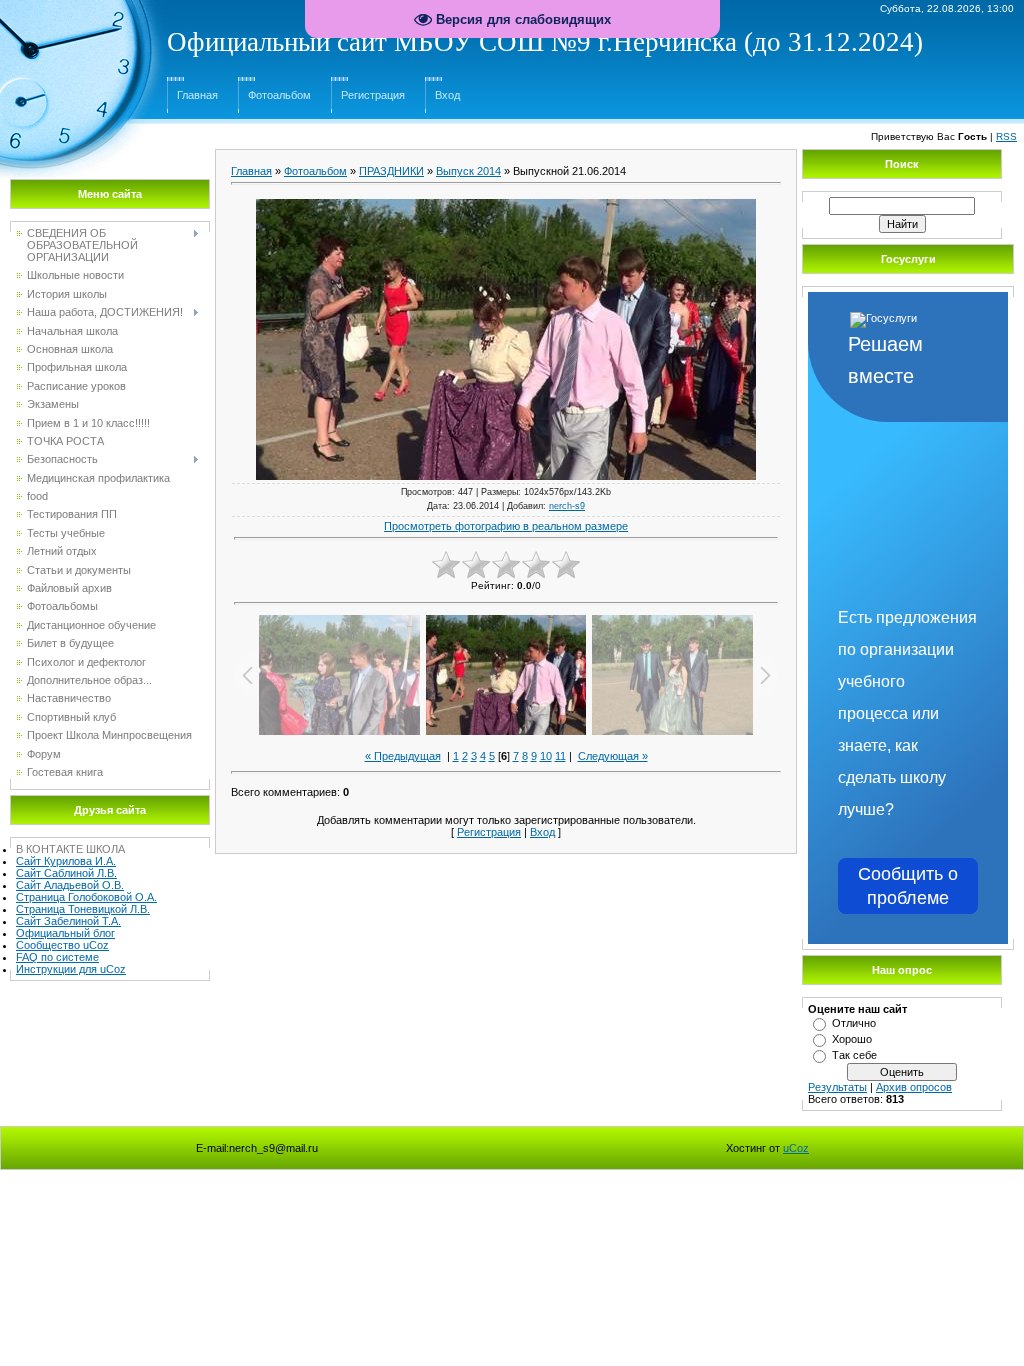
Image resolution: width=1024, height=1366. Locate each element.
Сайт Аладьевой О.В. (70, 885)
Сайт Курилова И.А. (66, 861)
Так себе (854, 1055)
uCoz (796, 1148)
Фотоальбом (279, 95)
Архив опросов (914, 1087)
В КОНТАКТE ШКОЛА (70, 849)
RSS (1006, 136)
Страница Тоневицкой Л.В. (83, 909)
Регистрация (373, 95)
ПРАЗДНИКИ (391, 171)
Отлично (854, 1023)
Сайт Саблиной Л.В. (66, 873)
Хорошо (852, 1039)
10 (546, 756)
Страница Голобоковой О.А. (86, 897)
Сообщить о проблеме (908, 886)
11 (560, 756)
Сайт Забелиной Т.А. (68, 921)
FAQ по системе (57, 957)
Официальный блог (65, 933)
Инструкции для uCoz (71, 969)
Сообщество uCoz (62, 945)
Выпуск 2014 (468, 171)
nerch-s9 (567, 506)
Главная (197, 95)
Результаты (837, 1087)
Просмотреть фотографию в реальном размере (506, 526)
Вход (447, 95)
